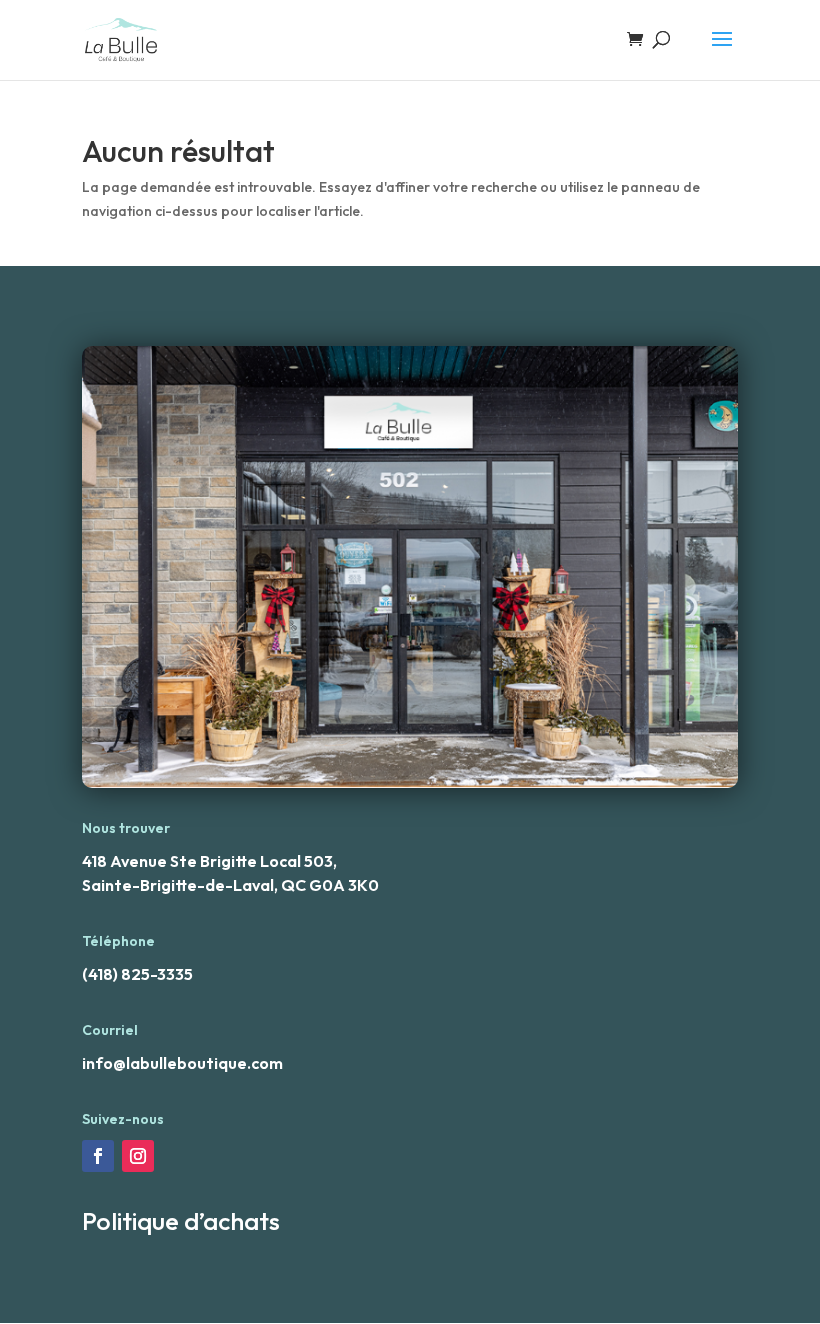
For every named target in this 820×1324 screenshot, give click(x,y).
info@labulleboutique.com (182, 1063)
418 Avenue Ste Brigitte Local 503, (209, 861)
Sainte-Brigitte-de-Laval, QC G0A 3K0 (230, 885)
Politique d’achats (181, 1221)
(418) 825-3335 (137, 974)
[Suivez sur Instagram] (138, 1156)
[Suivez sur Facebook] (98, 1156)
